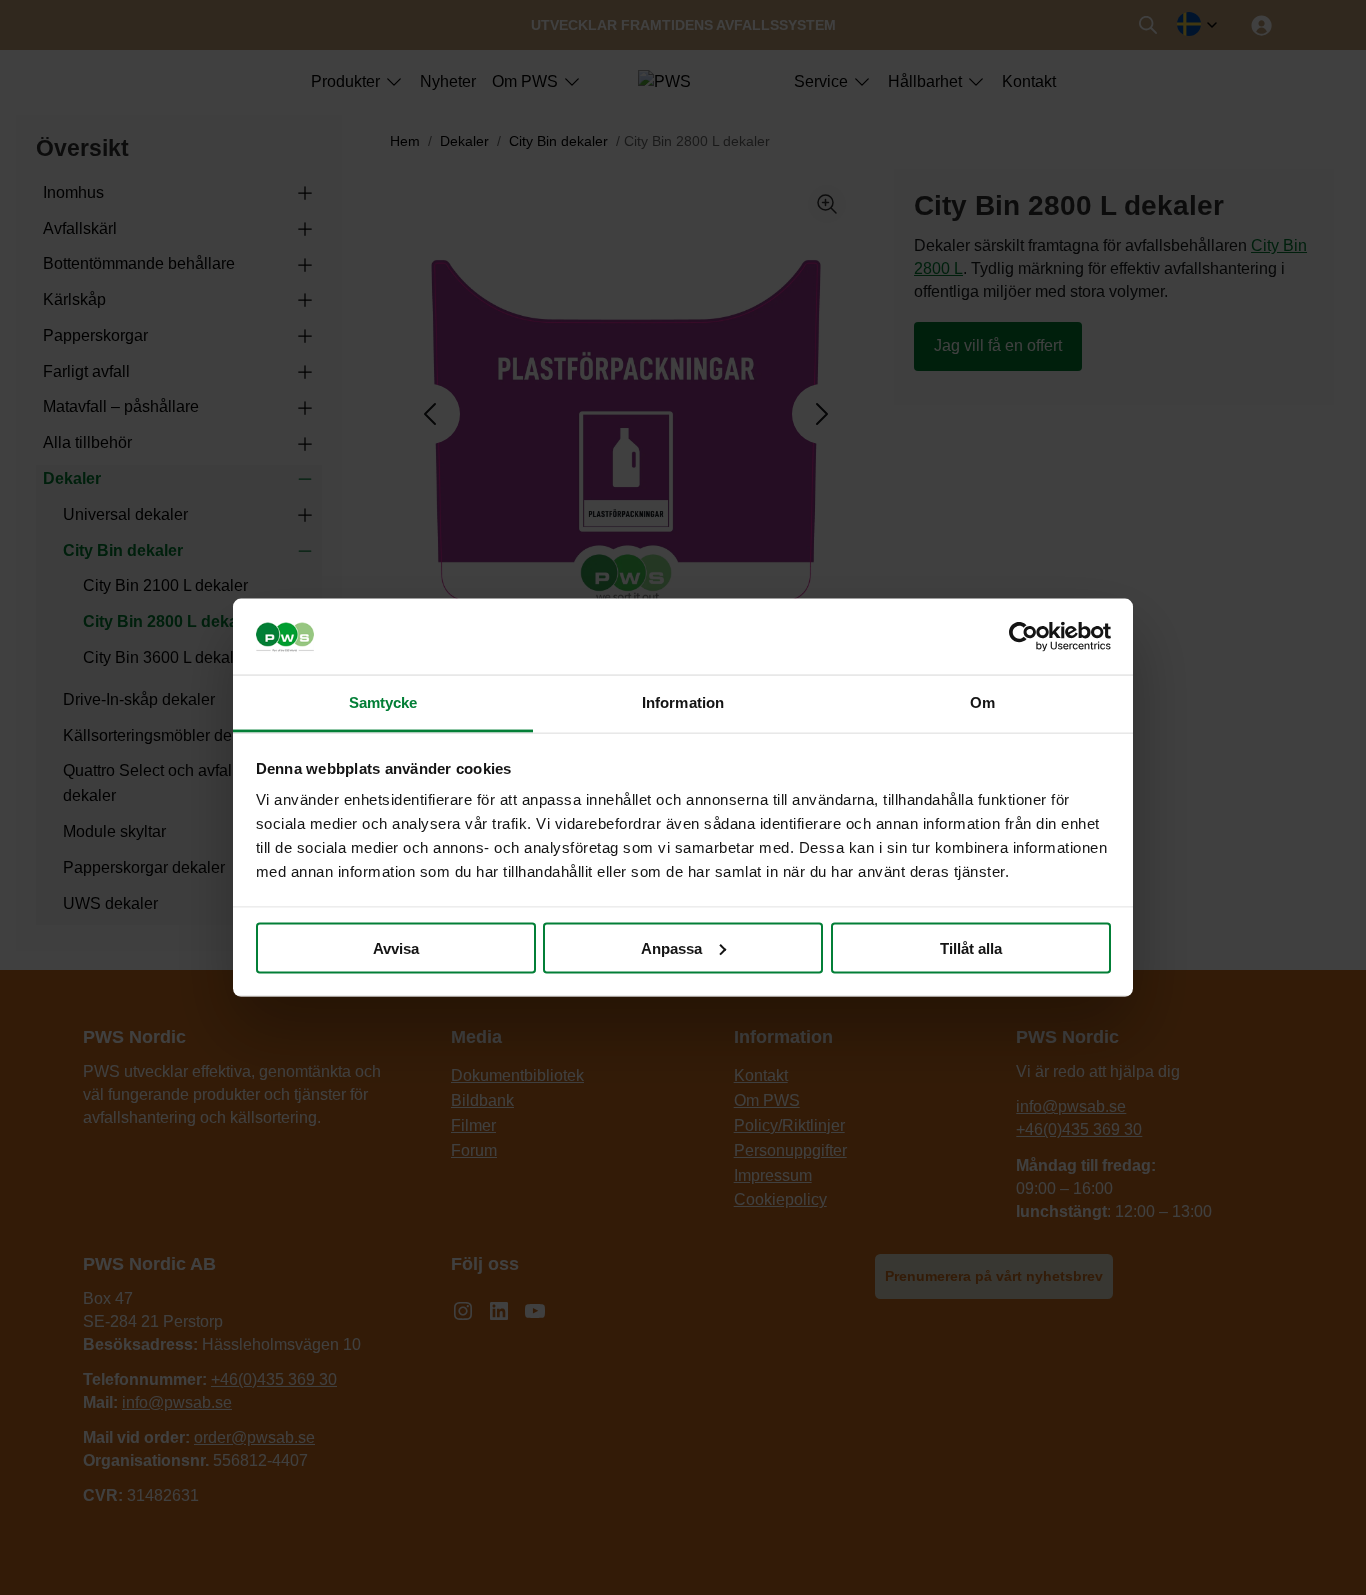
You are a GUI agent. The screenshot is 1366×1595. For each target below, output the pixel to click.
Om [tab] (982, 702)
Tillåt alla (971, 947)
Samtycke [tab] (383, 702)
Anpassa (671, 947)
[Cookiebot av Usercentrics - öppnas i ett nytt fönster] (1023, 637)
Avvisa (396, 947)
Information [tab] (683, 702)
